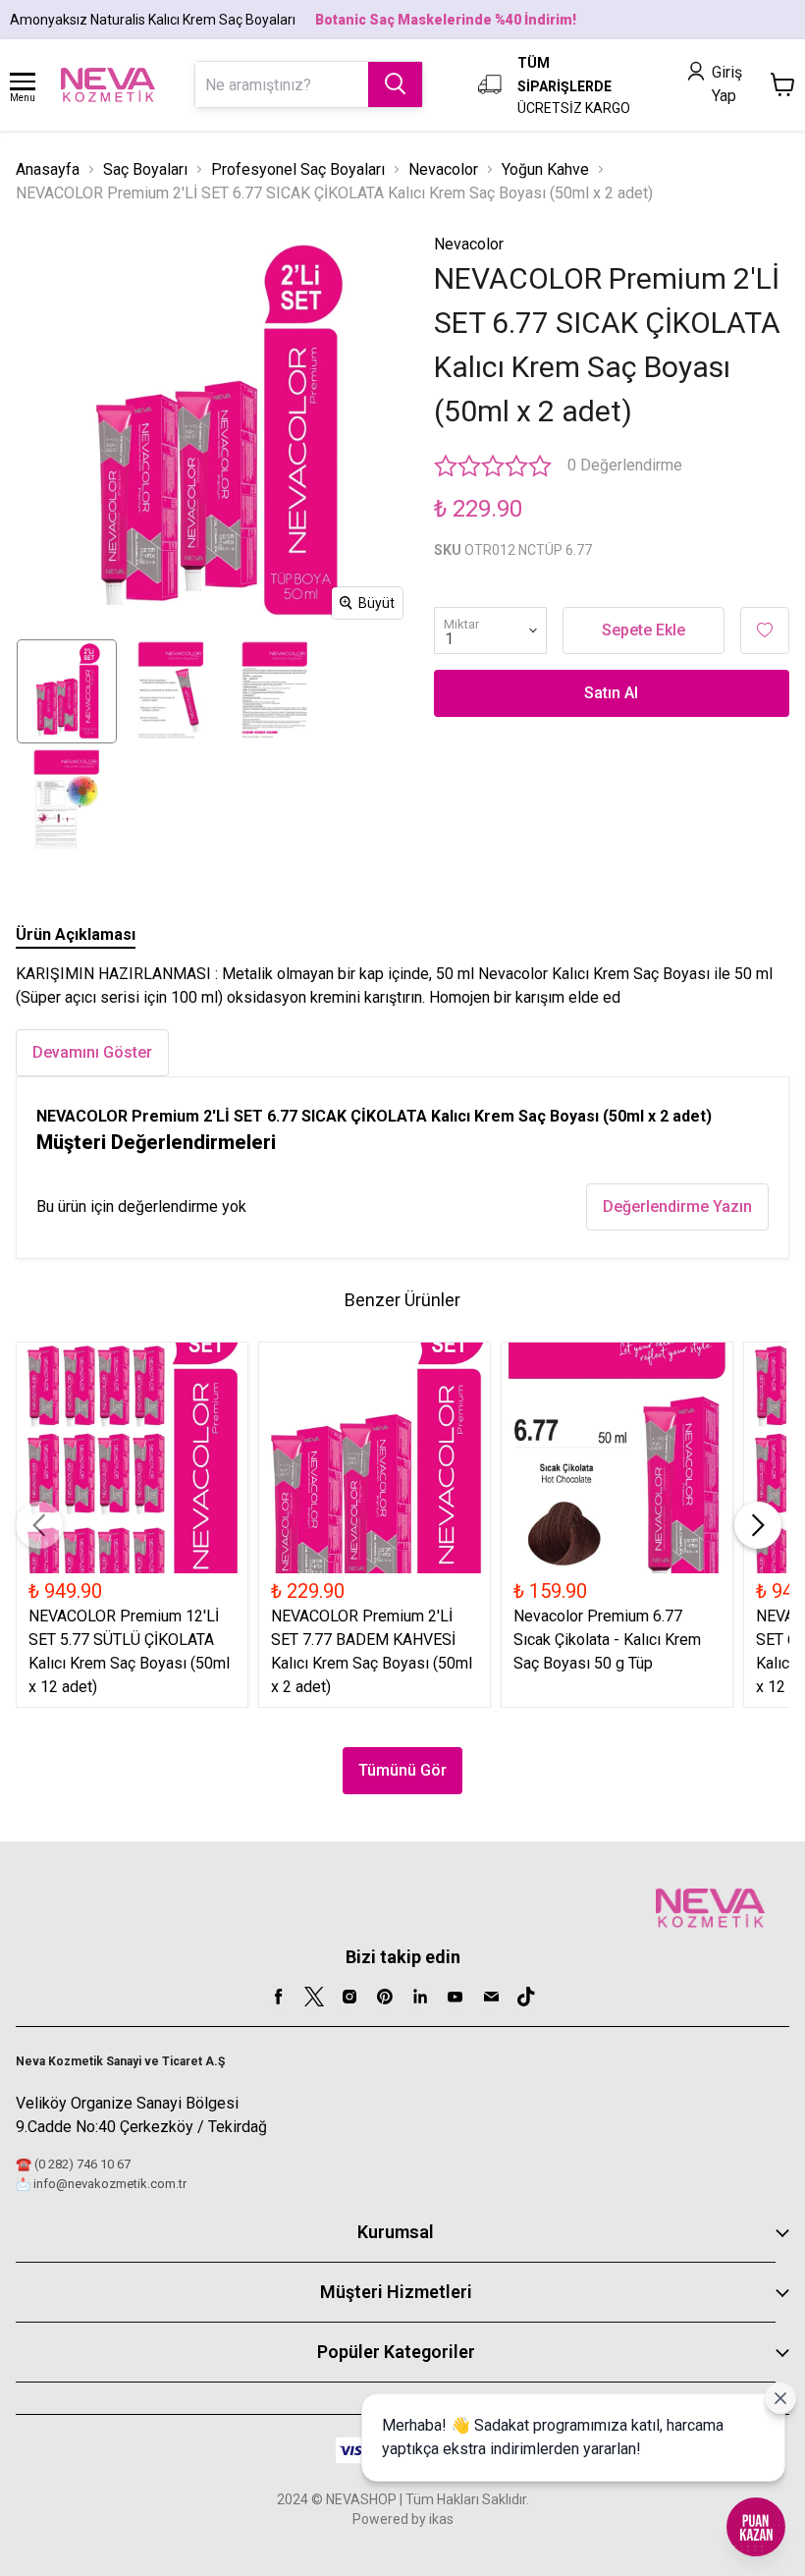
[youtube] (456, 1997)
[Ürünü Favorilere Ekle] (765, 630)
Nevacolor (443, 169)
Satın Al (611, 693)
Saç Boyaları (145, 169)
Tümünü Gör (402, 1770)
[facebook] (279, 1997)
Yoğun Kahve (545, 169)
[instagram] (349, 1997)
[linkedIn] (420, 1997)
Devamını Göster (92, 1052)
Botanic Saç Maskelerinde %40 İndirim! (446, 20)
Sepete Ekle (644, 630)
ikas (441, 2519)
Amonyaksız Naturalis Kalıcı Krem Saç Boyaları (153, 20)
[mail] (491, 1997)
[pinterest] (385, 1997)
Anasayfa (48, 169)
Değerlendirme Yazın (677, 1206)
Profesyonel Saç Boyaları (298, 169)
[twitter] (314, 1997)
